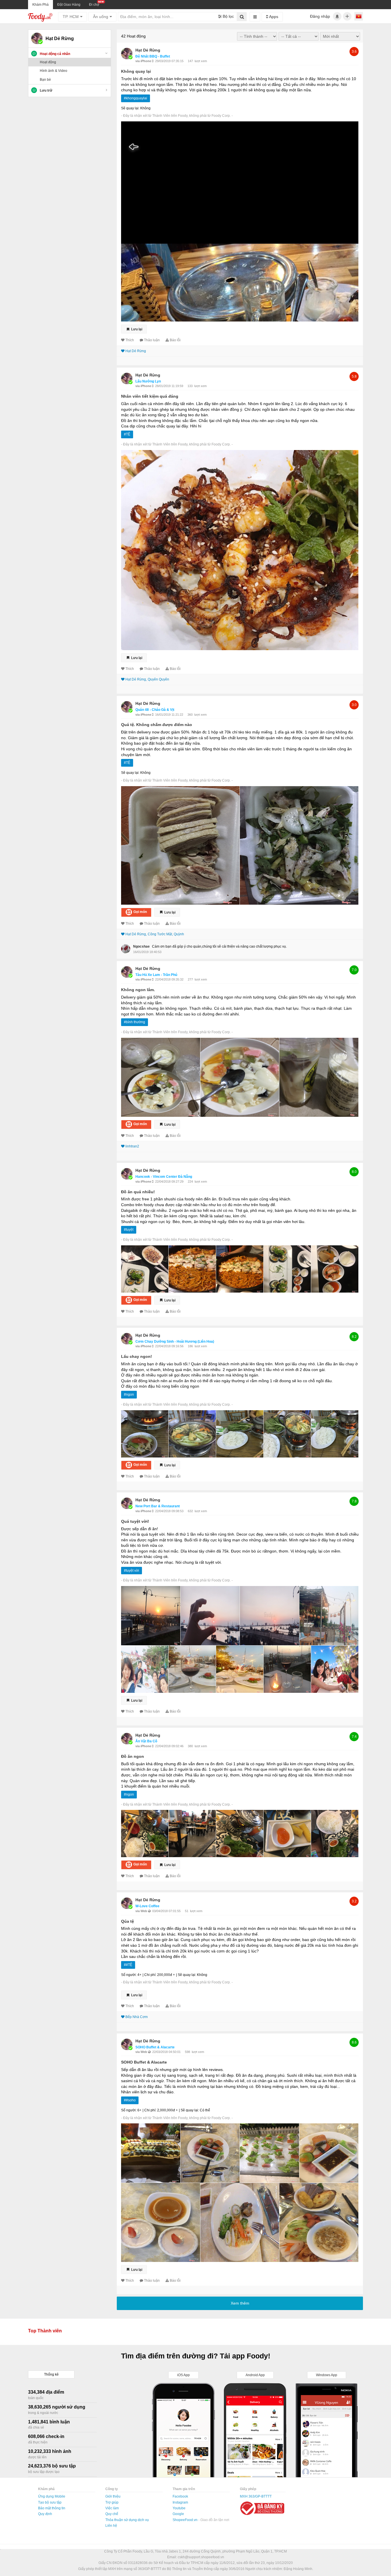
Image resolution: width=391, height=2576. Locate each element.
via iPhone (144, 61)
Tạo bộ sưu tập (50, 2502)
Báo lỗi (175, 340)
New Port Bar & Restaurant (158, 1506)
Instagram (180, 2502)
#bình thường (135, 1022)
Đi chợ (94, 5)
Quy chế (112, 2514)
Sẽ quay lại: (130, 108)
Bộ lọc (228, 16)
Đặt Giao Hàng (69, 5)
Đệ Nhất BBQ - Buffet (153, 56)
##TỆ (128, 1965)
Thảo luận (152, 340)
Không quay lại (136, 71)
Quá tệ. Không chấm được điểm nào (157, 725)
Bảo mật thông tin (52, 2508)
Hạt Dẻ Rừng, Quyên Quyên (147, 679)
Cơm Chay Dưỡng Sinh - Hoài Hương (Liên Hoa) (175, 1342)
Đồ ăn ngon (133, 1756)
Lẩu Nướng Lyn (148, 381)
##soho (130, 2100)
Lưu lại (136, 329)
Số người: (129, 1975)
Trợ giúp (112, 2502)
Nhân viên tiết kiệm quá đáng (150, 396)
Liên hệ (111, 2526)
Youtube (179, 2508)
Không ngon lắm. (138, 990)
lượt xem (201, 61)
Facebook (180, 2496)
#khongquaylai (136, 98)
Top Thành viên (45, 2331)
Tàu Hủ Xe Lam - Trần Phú (156, 975)
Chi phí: (150, 1975)
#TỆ (127, 434)
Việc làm (112, 2508)
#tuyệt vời (132, 1571)
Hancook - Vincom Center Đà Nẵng (164, 1177)
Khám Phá (41, 5)
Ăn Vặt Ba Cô (146, 1741)
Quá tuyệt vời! (135, 1521)
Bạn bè (45, 80)
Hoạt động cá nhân (55, 54)
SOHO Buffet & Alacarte (155, 2047)
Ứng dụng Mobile (52, 2496)
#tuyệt (129, 1230)
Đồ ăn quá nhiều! (138, 1192)
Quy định (45, 2514)
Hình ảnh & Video (54, 71)
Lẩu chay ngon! (137, 1356)
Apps (273, 17)
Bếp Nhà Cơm (137, 2017)
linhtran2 (132, 1146)
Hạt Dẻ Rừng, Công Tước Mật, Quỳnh (155, 934)
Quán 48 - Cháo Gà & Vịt (155, 710)
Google (178, 2514)
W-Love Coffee (147, 1906)
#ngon (129, 1394)
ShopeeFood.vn (185, 2520)
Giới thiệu (113, 2496)
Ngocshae (141, 946)
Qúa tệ (128, 1921)
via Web (142, 1911)
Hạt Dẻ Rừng (148, 50)
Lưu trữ (46, 90)
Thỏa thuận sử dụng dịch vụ (127, 2520)
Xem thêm (240, 2303)
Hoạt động (48, 62)
